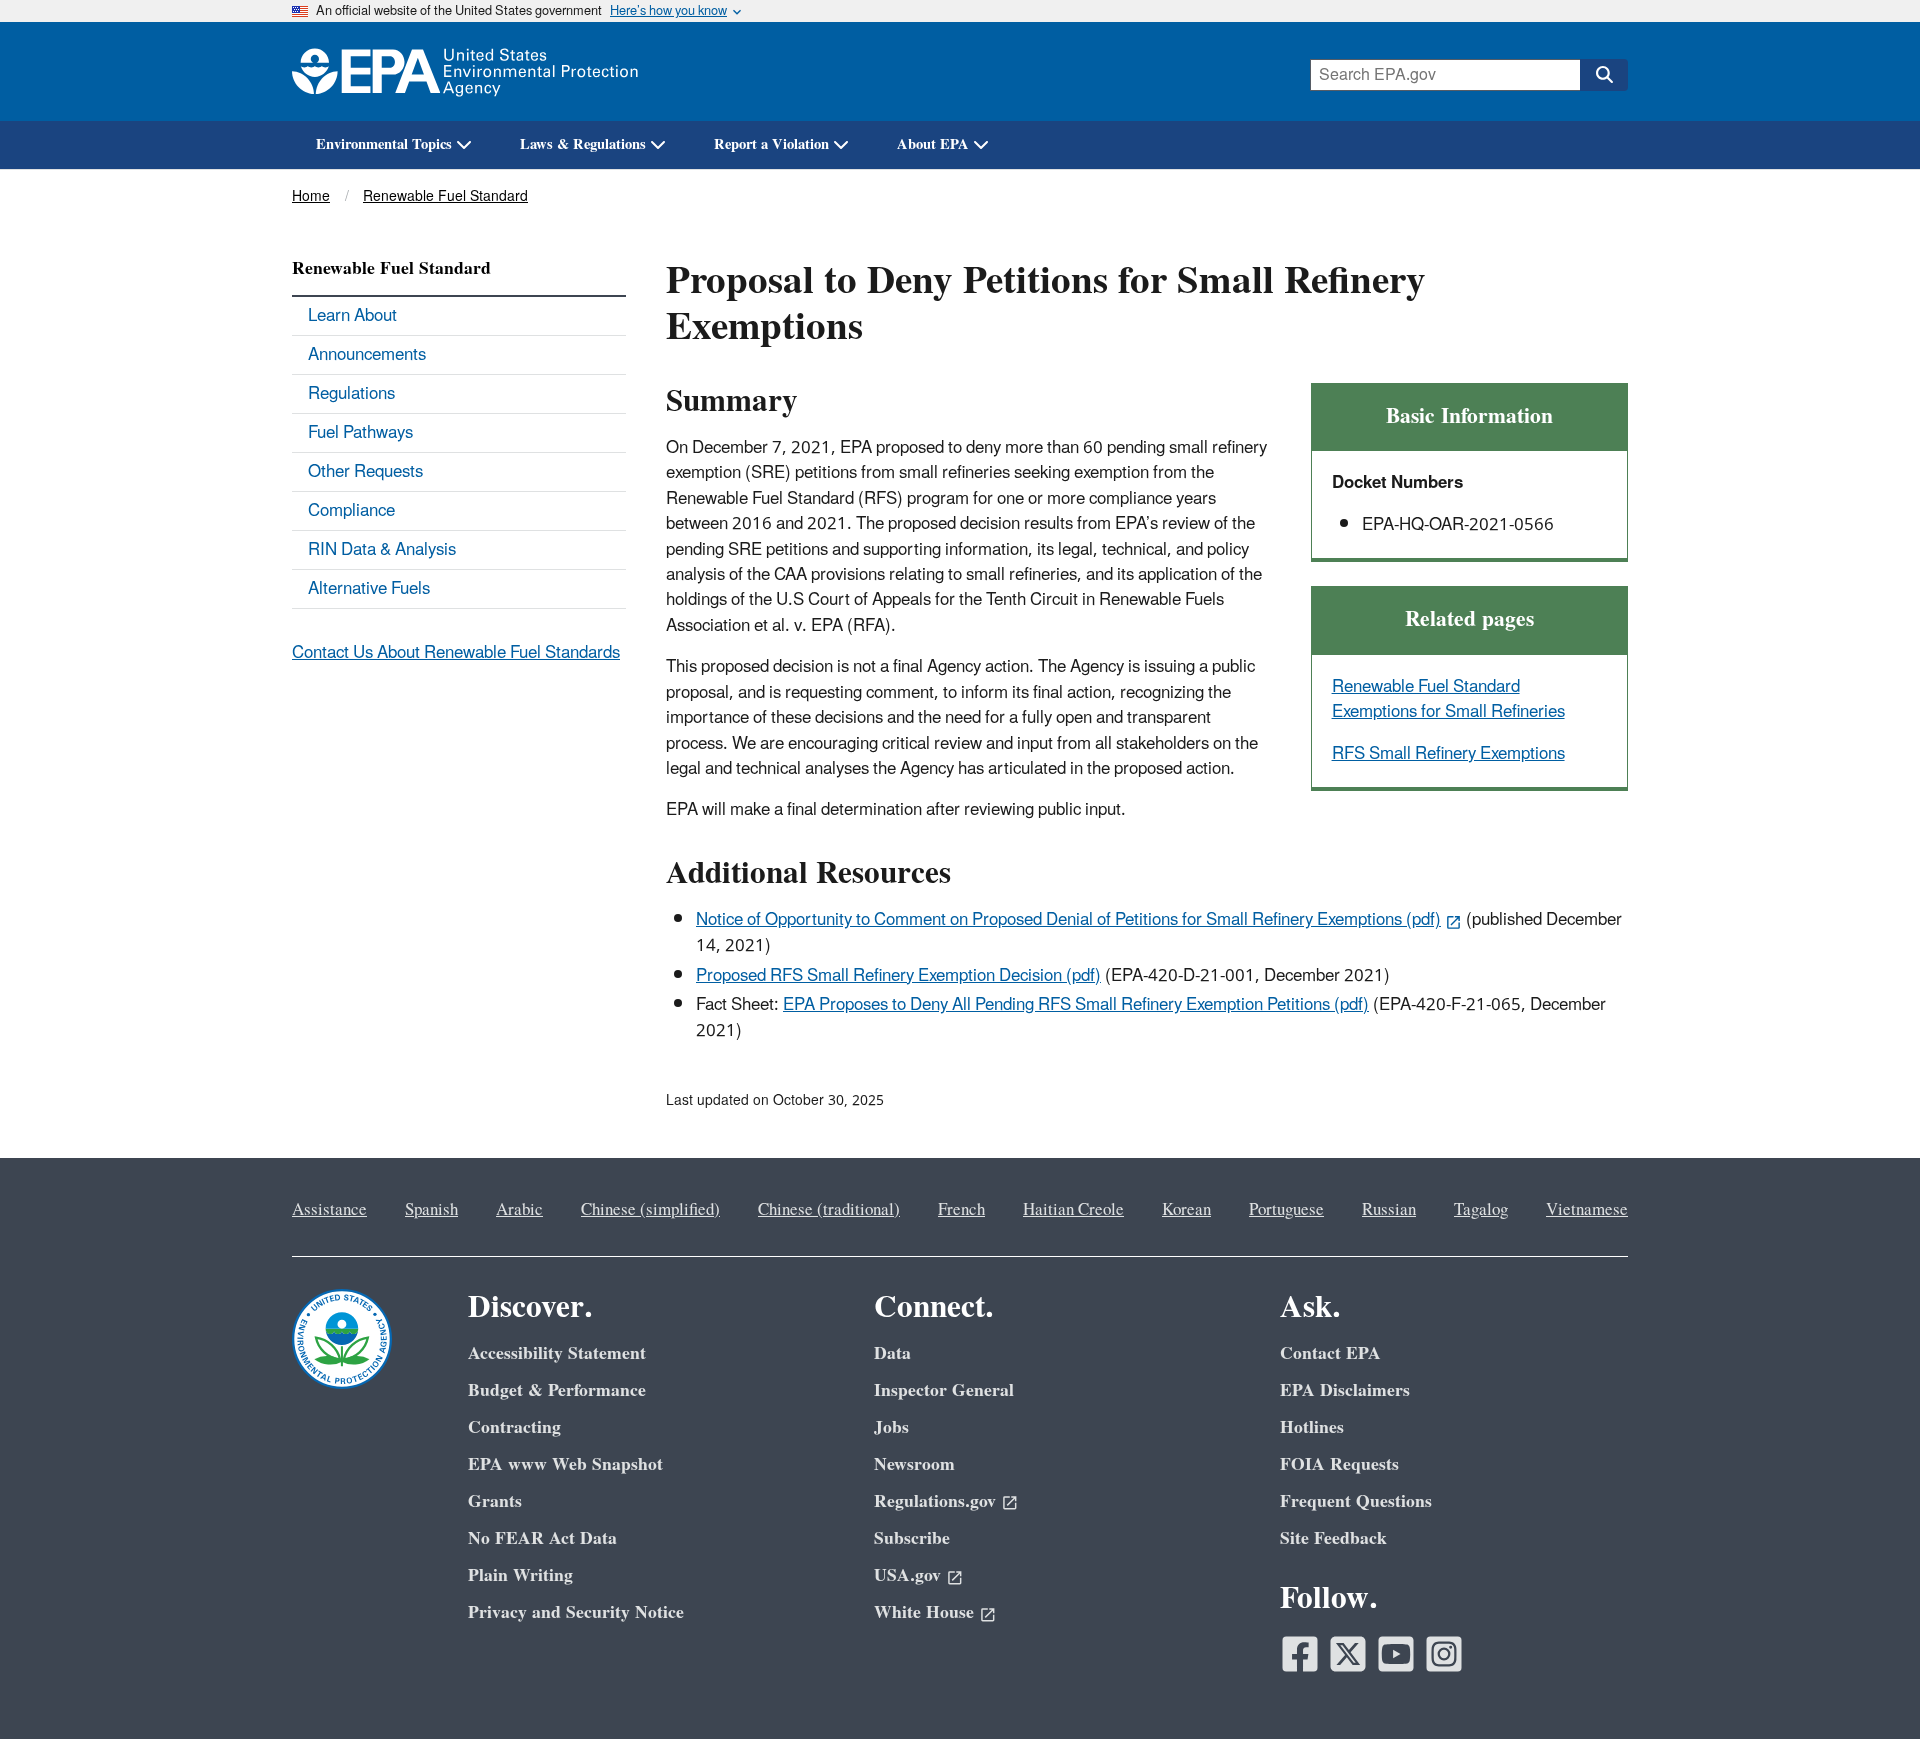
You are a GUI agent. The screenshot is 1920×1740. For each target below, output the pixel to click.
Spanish (431, 1210)
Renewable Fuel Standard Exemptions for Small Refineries (1448, 699)
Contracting (514, 1427)
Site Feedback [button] (1333, 1538)
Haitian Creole (1073, 1210)
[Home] (465, 71)
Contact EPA (1330, 1353)
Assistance (329, 1210)
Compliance (351, 511)
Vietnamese (1587, 1210)
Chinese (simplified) (650, 1210)
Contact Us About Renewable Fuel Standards (456, 653)
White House (924, 1612)
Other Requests (365, 472)
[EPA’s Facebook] (1300, 1654)
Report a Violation (771, 144)
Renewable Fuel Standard (445, 196)
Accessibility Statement (557, 1353)
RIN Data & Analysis (382, 550)
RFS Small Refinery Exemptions (1448, 754)
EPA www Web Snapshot (565, 1464)
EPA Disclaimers (1345, 1390)
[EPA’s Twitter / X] (1348, 1654)
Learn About (352, 316)
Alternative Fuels (369, 589)
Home (311, 196)
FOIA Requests (1339, 1464)
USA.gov (907, 1575)
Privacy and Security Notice (576, 1612)
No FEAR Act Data (542, 1538)
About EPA (933, 144)
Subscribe (912, 1538)
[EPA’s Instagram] (1444, 1654)
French (961, 1210)
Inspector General (944, 1390)
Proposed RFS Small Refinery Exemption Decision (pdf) (898, 976)
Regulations (351, 394)
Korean (1186, 1210)
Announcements (367, 355)
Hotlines (1312, 1427)
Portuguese (1286, 1210)
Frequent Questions (1356, 1501)
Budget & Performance (557, 1390)
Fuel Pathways (360, 433)
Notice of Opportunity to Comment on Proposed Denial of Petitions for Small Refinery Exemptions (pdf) (1068, 920)
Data (892, 1353)
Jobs (891, 1427)
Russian (1389, 1210)
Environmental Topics (384, 144)
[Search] (1604, 75)
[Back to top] (1865, 1685)
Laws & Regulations (583, 144)
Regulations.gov (935, 1501)
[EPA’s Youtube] (1396, 1654)
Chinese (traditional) (829, 1210)
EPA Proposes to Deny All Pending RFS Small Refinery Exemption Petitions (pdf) (1076, 1005)
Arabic (519, 1210)
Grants (495, 1501)
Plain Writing (520, 1575)
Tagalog (1481, 1210)
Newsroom (914, 1464)
